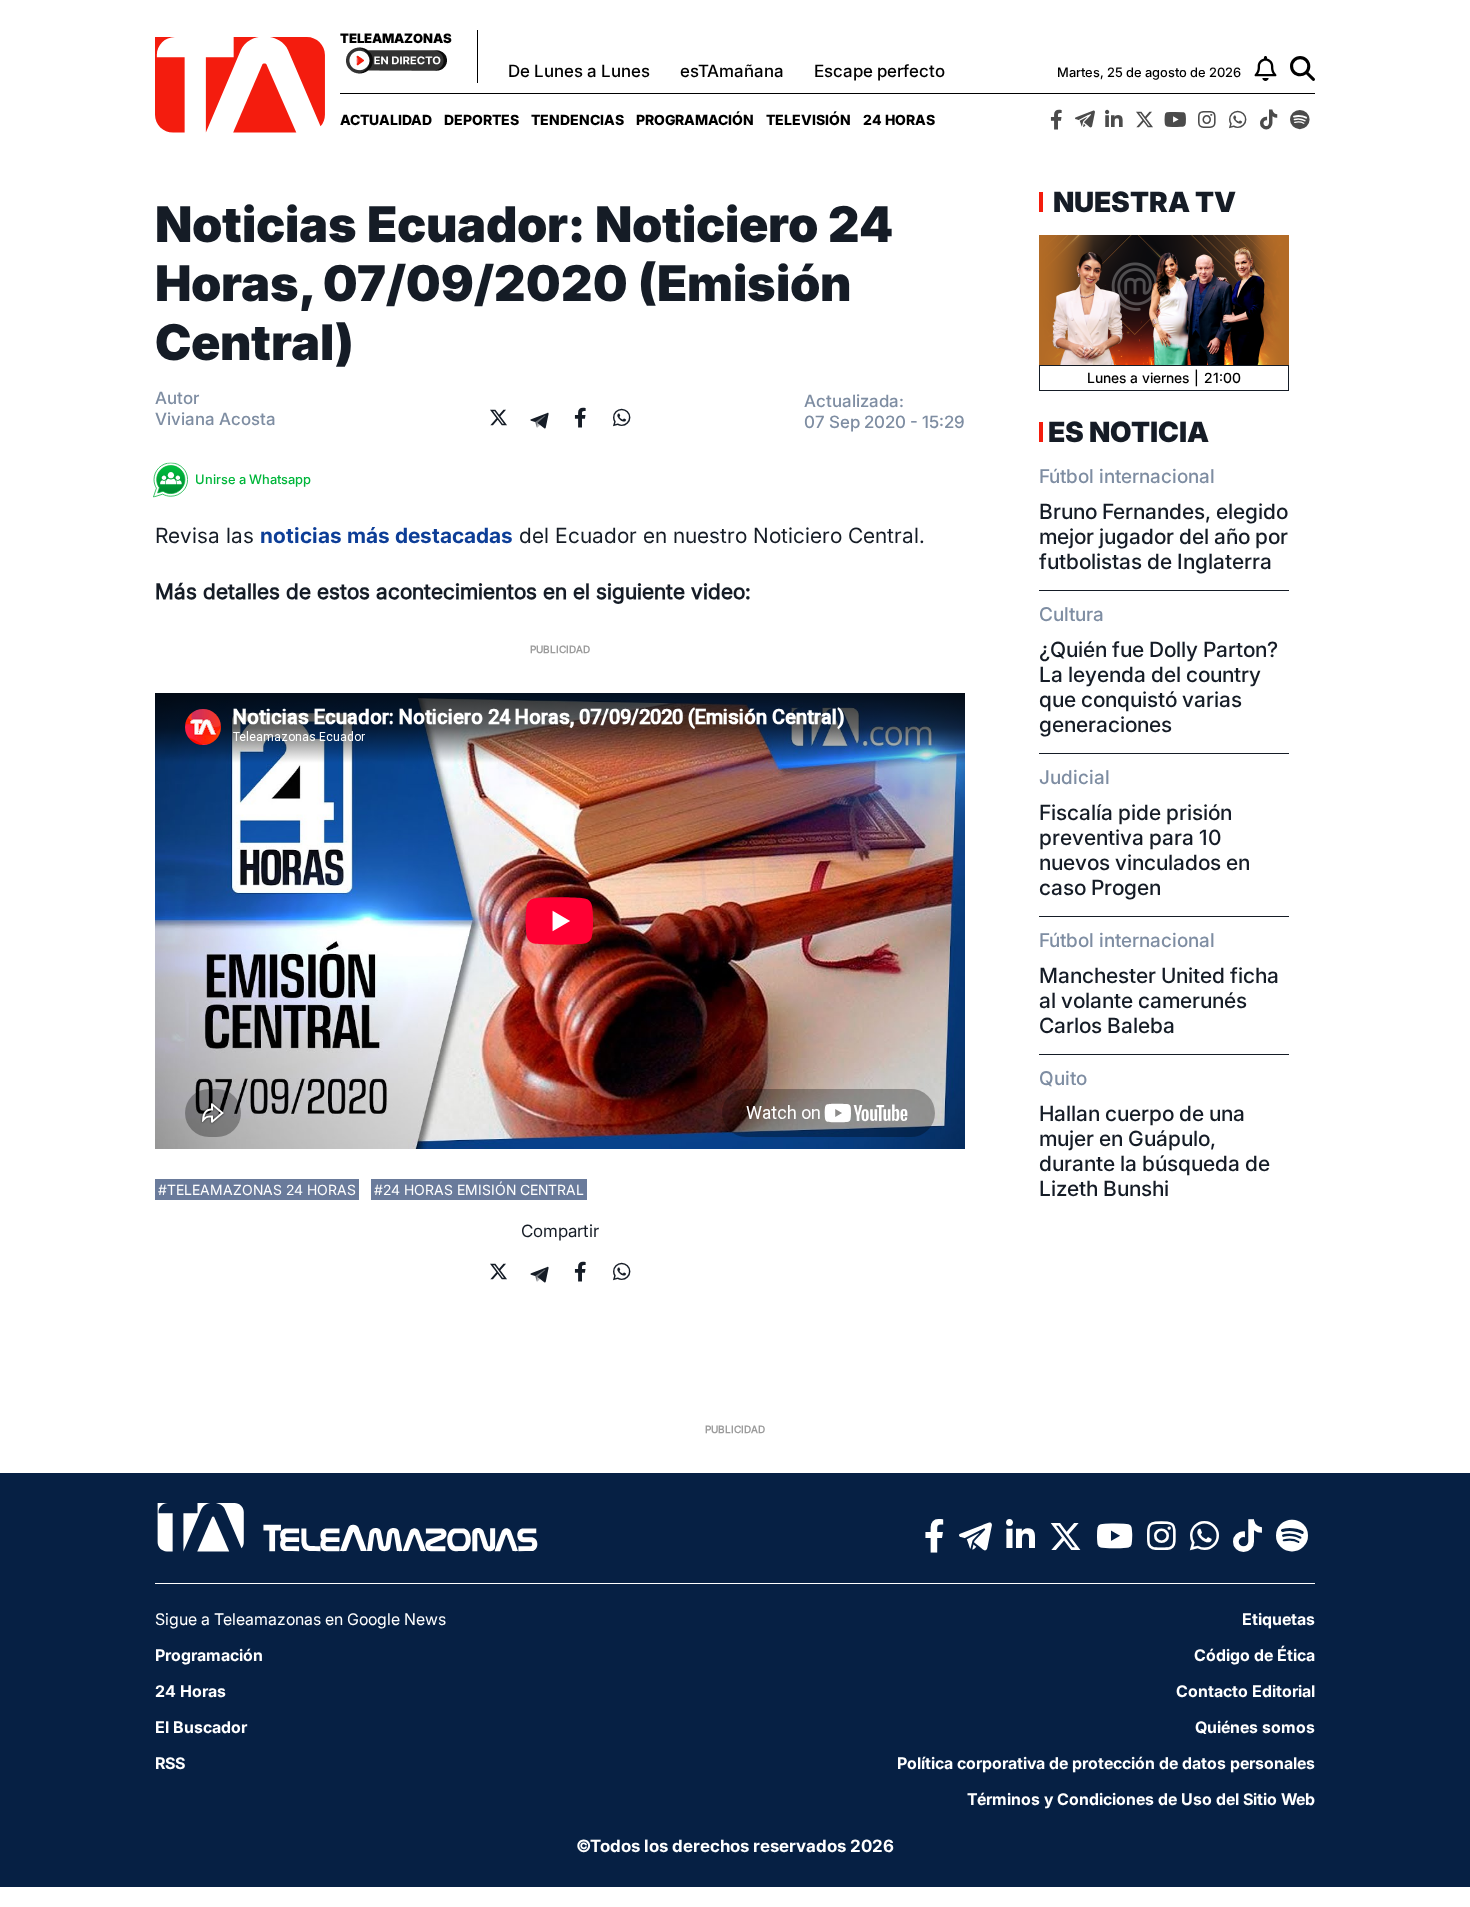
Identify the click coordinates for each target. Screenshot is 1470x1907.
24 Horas (899, 119)
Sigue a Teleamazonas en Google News (300, 1619)
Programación (695, 119)
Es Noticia (1128, 432)
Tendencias (577, 119)
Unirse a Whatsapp (253, 479)
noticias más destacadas (386, 535)
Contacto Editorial (1245, 1691)
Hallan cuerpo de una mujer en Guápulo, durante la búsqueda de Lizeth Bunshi (1154, 1151)
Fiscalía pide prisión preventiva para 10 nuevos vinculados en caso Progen (1144, 850)
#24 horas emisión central (479, 1189)
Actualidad (386, 119)
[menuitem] (386, 119)
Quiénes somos (1255, 1727)
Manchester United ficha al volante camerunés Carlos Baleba (1159, 1000)
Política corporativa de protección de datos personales (1106, 1763)
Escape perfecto (879, 71)
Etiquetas (1278, 1619)
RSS (170, 1763)
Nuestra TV (1142, 202)
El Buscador (201, 1727)
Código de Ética (1254, 1655)
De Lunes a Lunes (579, 71)
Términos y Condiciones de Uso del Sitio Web (1141, 1799)
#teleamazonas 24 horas (257, 1189)
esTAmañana (732, 71)
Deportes (481, 119)
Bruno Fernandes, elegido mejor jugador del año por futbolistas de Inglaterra (1163, 536)
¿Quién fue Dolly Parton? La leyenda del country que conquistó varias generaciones (1158, 687)
